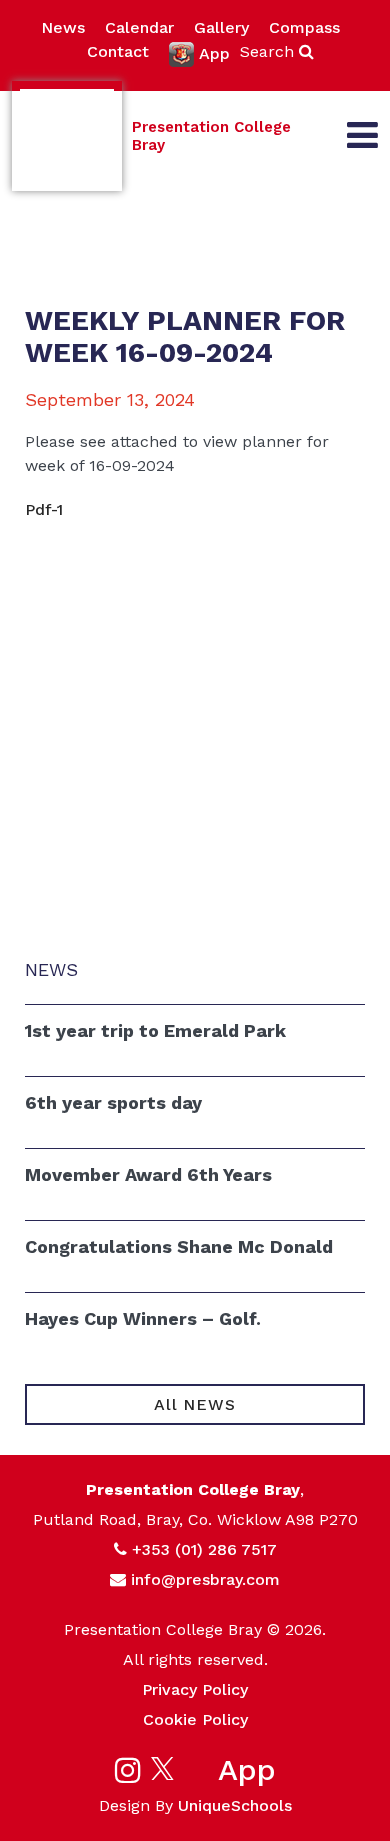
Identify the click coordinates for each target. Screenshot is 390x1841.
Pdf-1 (44, 509)
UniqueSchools (235, 1805)
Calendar (139, 27)
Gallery (221, 27)
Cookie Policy (195, 1719)
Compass (304, 27)
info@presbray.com (205, 1579)
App (214, 53)
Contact (118, 51)
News (63, 27)
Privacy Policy (195, 1689)
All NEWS (194, 1404)
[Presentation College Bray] (67, 136)
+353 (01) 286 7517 (204, 1549)
